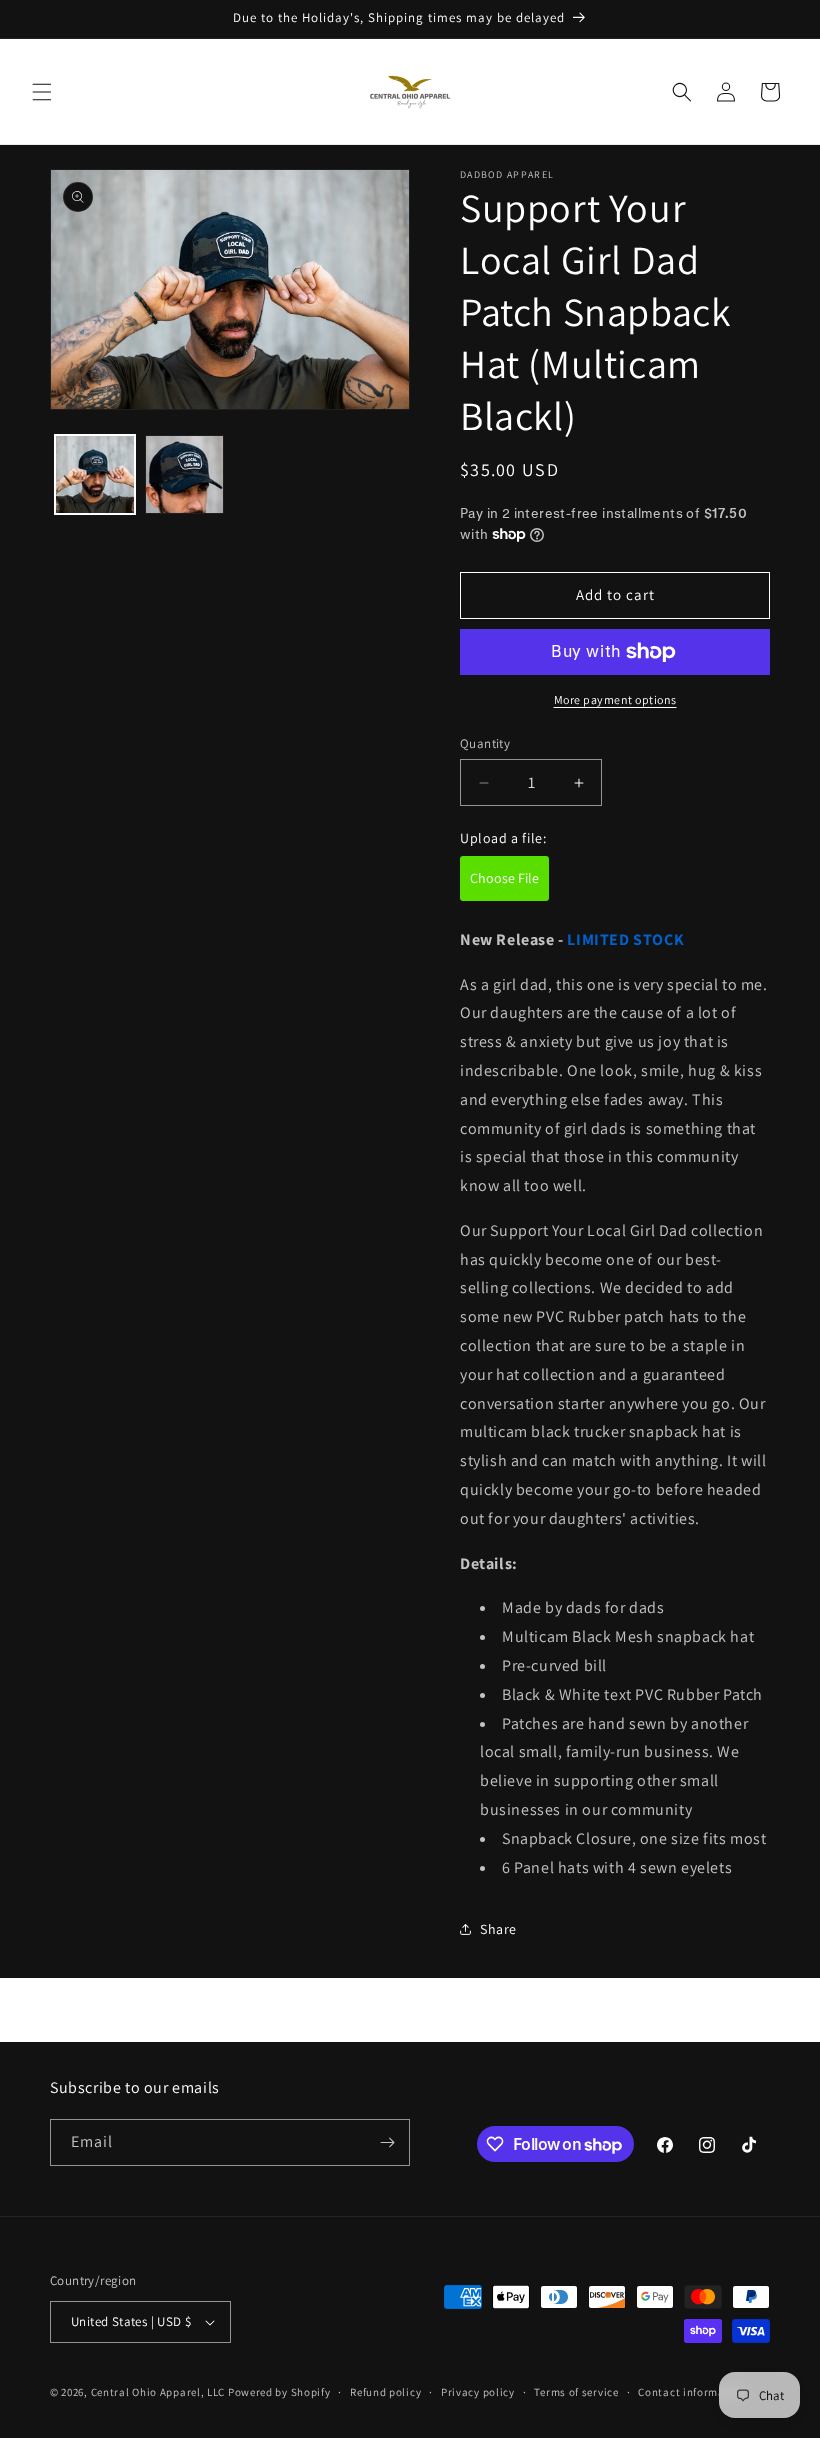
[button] (42, 92)
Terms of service (576, 2392)
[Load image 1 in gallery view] (95, 475)
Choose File (504, 878)
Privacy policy (478, 2392)
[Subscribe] (387, 2142)
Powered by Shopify (279, 2392)
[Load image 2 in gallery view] (185, 475)
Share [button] (498, 1929)
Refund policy (385, 2392)
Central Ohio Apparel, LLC (158, 2392)
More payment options (615, 699)
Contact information (692, 2392)
